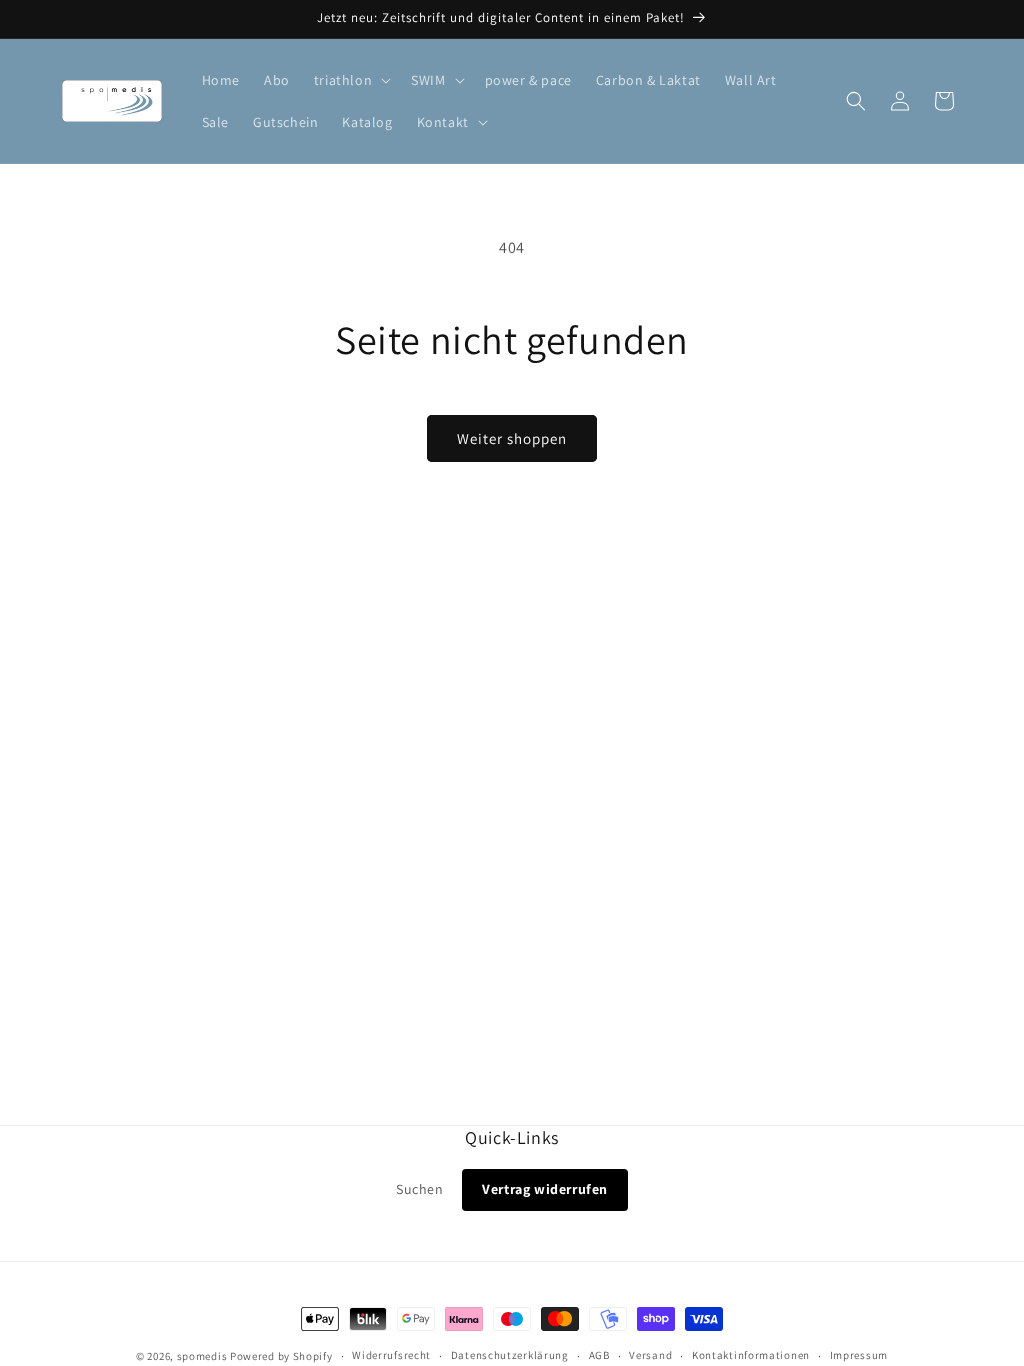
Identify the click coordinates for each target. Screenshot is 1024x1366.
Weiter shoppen (512, 438)
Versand (650, 1355)
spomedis (202, 1356)
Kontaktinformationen (751, 1355)
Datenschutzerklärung (510, 1355)
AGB (599, 1355)
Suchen (420, 1189)
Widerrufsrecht (391, 1355)
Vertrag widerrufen (545, 1189)
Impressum (859, 1355)
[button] (350, 80)
